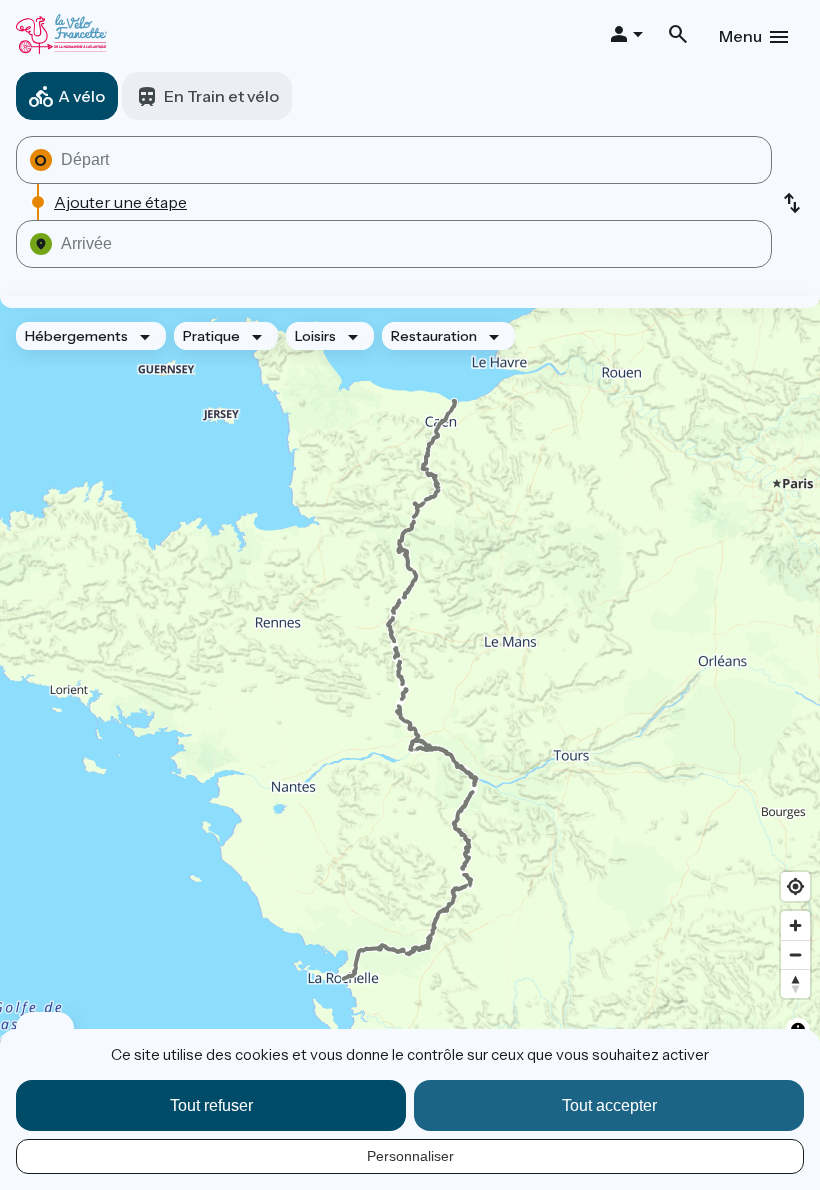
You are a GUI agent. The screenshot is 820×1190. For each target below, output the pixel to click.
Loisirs (315, 336)
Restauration (434, 336)
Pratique (211, 336)
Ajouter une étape (120, 202)
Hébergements (76, 336)
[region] (410, 690)
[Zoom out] (795, 954)
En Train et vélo (221, 96)
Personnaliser (410, 1156)
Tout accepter (609, 1105)
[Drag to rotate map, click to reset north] (795, 983)
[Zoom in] (795, 925)
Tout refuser (211, 1105)
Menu (740, 36)
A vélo (81, 96)
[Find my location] (795, 886)
